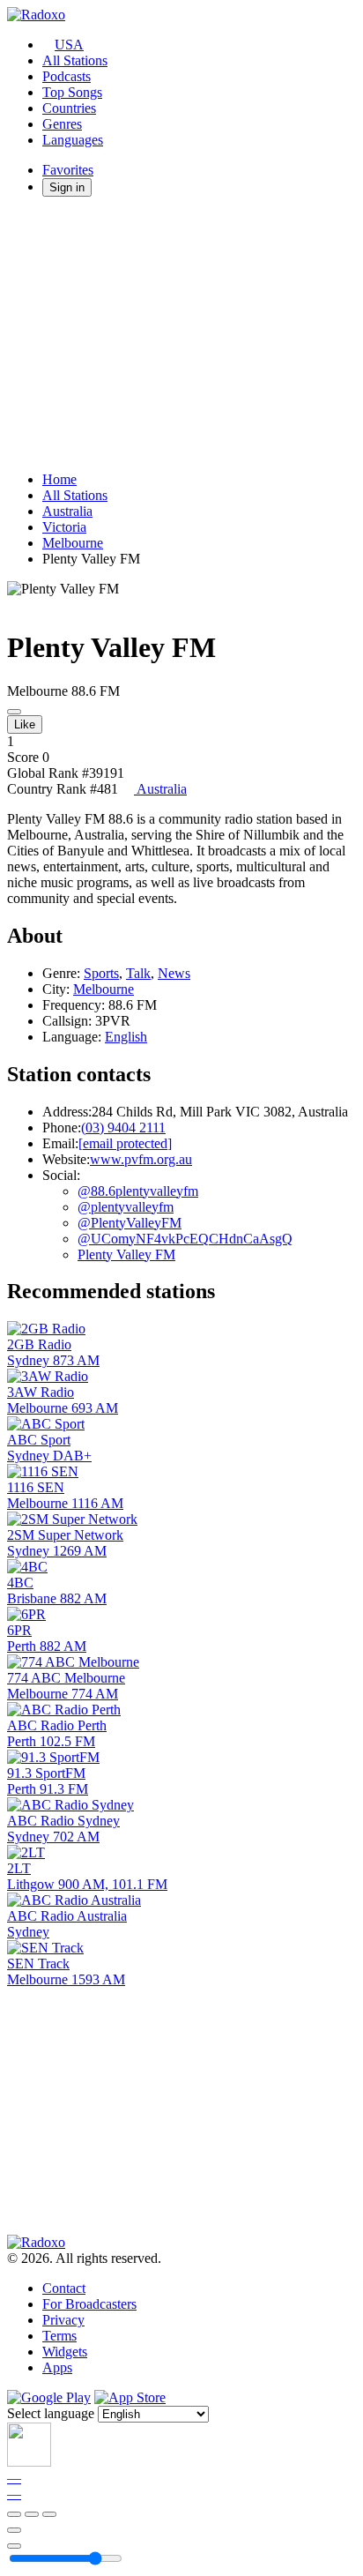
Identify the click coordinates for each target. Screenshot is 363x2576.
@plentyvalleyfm (126, 1207)
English (126, 1037)
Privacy (63, 2320)
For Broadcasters (89, 2304)
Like (25, 724)
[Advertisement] (181, 334)
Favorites (68, 170)
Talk (138, 973)
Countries (69, 108)
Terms (59, 2336)
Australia (67, 511)
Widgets (65, 2352)
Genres (62, 124)
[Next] (49, 2514)
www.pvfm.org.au (141, 1159)
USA (69, 45)
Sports (101, 973)
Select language (51, 2413)
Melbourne (73, 543)
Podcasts (67, 76)
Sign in (67, 187)
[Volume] (14, 2546)
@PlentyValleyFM (130, 1223)
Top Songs (72, 92)
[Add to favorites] (14, 2530)
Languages (73, 140)
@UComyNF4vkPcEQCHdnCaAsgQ (185, 1239)
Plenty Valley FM (126, 1254)
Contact (64, 2288)
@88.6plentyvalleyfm (138, 1191)
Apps (57, 2367)
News (174, 973)
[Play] (32, 2514)
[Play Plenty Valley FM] (14, 712)
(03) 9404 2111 (123, 1127)
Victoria (64, 527)
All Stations (75, 60)
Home (59, 479)
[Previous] (14, 2514)
